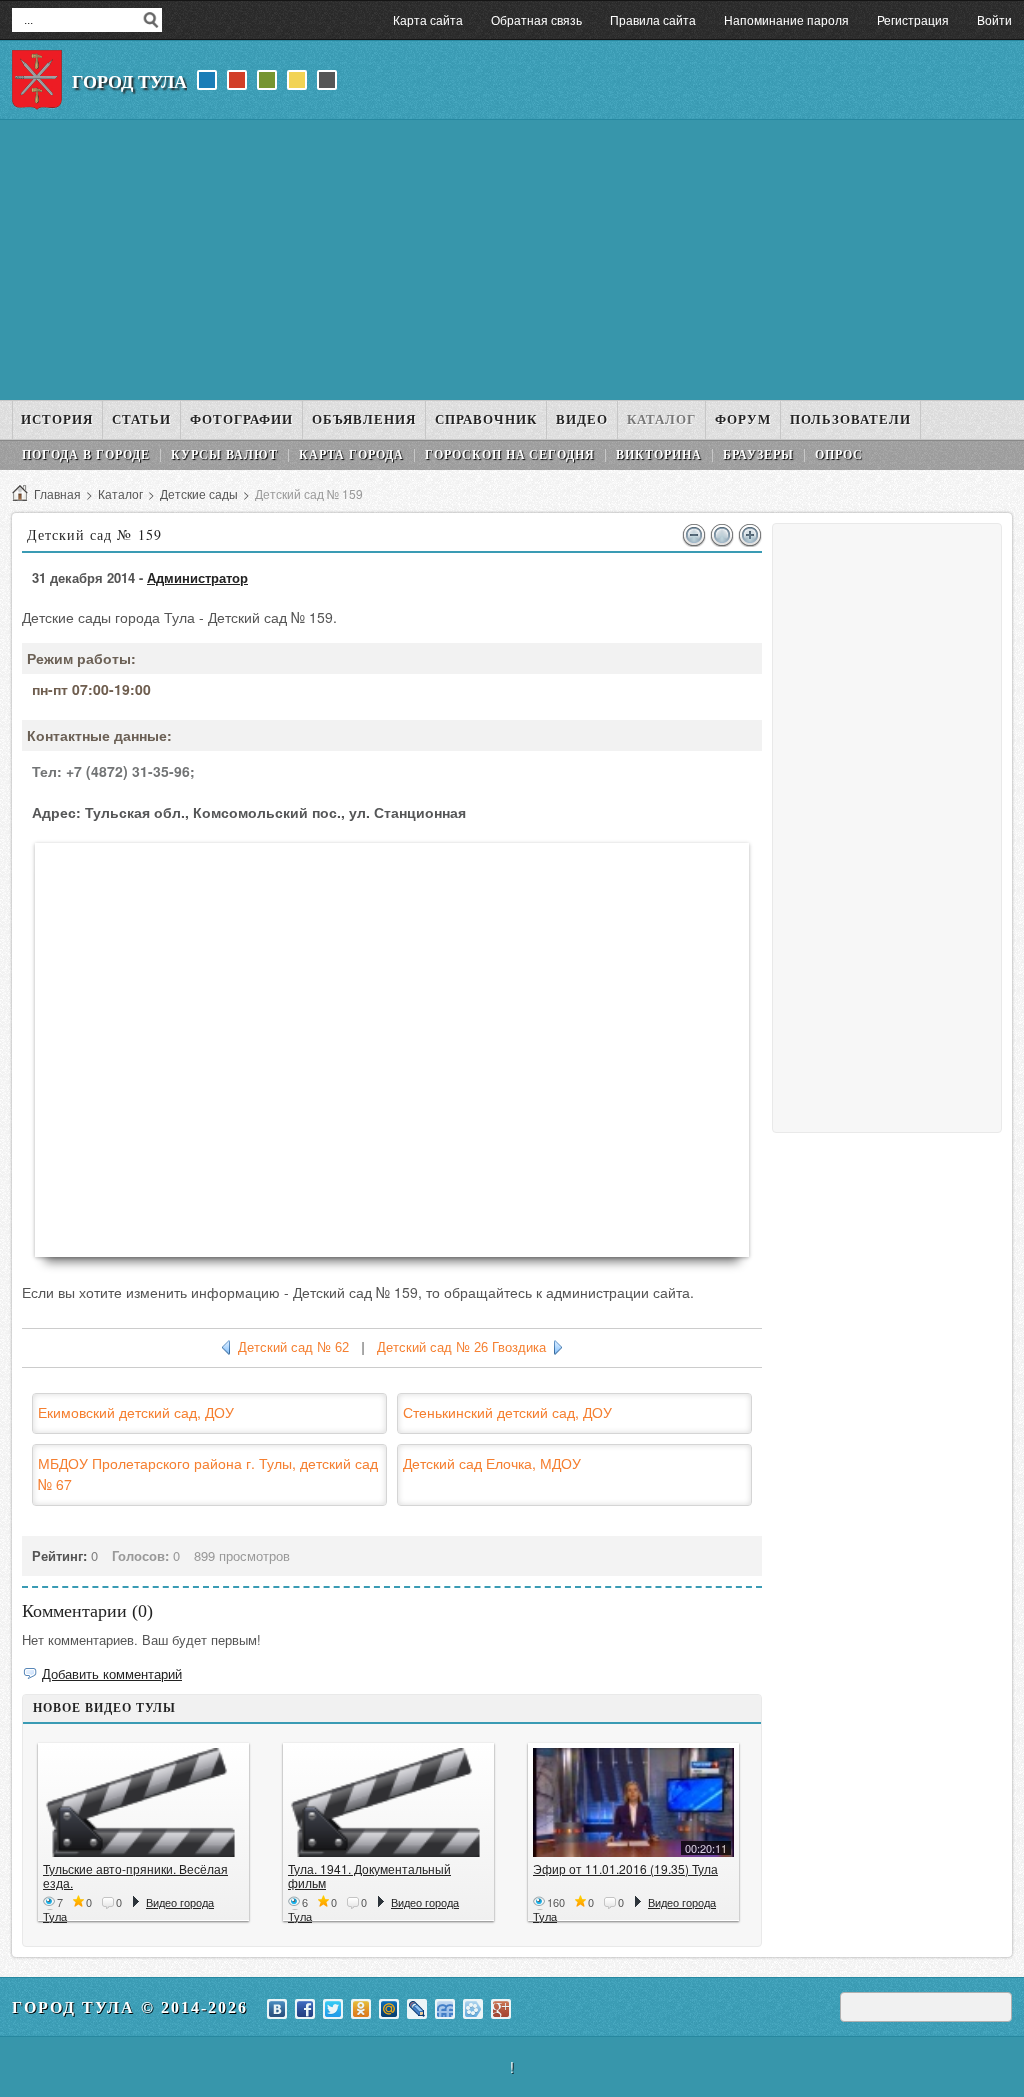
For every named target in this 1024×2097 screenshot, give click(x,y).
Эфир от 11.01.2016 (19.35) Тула (625, 1868)
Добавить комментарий (112, 1673)
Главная (57, 493)
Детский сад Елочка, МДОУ (492, 1463)
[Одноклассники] (361, 2009)
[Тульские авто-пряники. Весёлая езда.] (143, 1802)
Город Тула (129, 82)
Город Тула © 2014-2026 (130, 2007)
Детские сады (199, 493)
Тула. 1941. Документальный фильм (369, 1875)
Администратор (197, 577)
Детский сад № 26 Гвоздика (461, 1347)
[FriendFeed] (445, 2009)
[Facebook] (305, 2009)
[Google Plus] (501, 2009)
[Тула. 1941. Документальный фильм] (388, 1802)
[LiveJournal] (417, 2009)
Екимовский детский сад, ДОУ (136, 1412)
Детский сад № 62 (293, 1347)
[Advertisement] (512, 260)
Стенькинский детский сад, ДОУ (507, 1412)
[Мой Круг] (473, 2009)
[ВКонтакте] (277, 2009)
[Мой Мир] (389, 2009)
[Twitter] (333, 2009)
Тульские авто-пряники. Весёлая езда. (135, 1875)
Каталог (120, 493)
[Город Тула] (37, 80)
